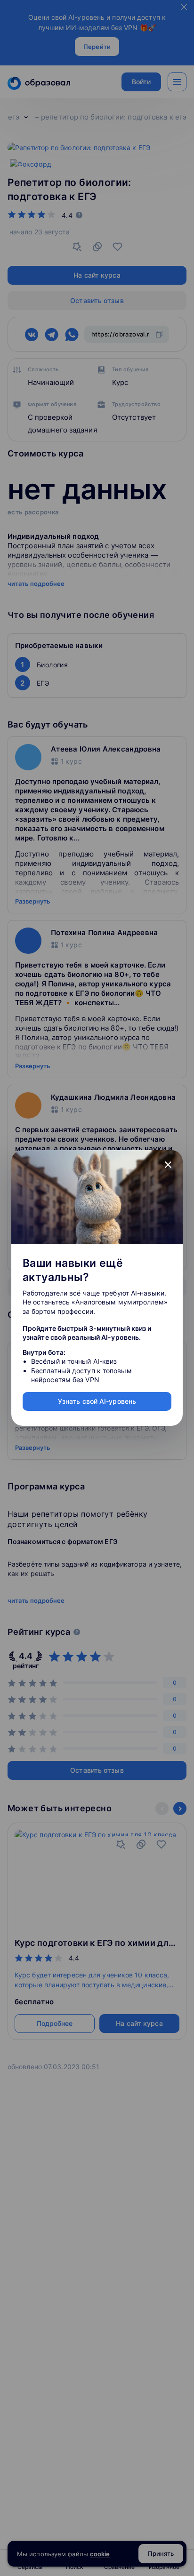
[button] (168, 1165)
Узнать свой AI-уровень (97, 1401)
